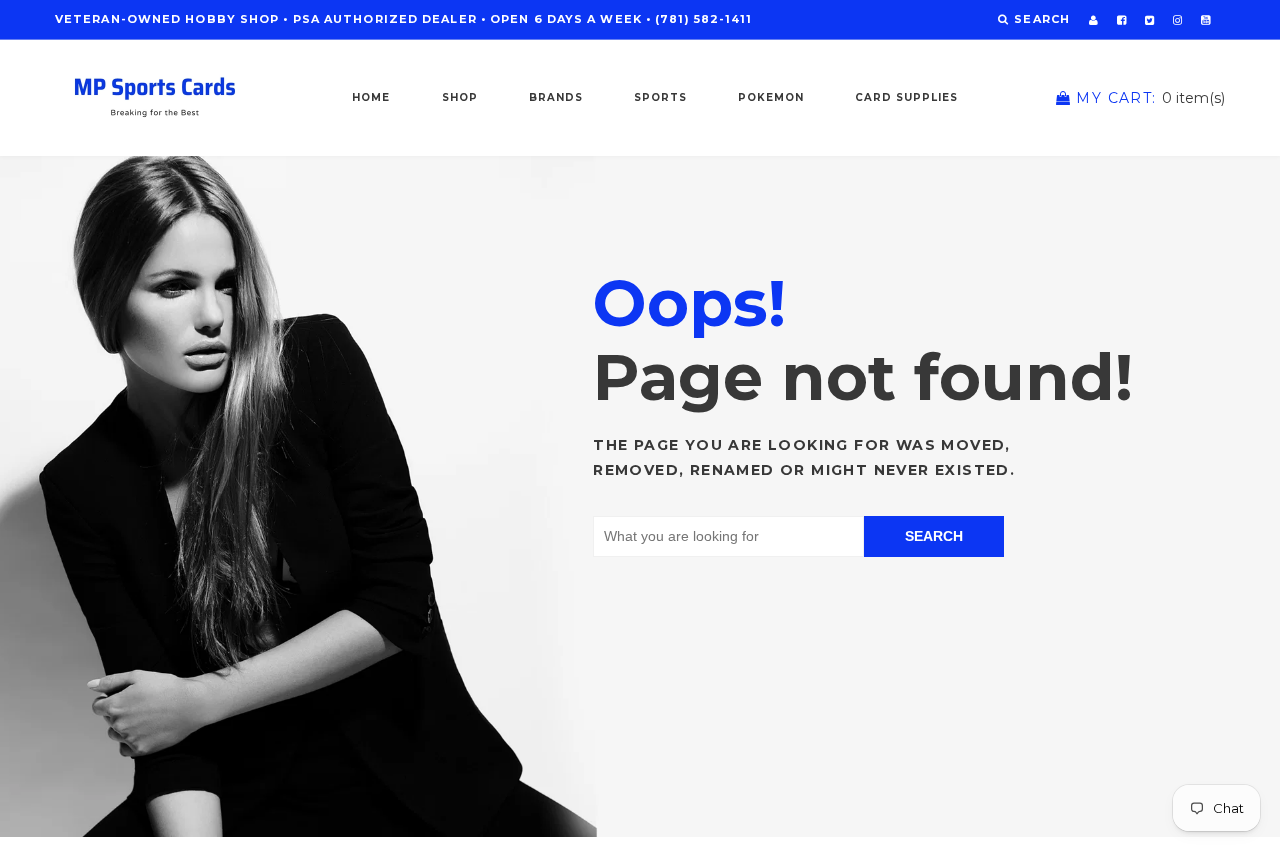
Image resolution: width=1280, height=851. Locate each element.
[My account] (1093, 20)
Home (371, 97)
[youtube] (1205, 20)
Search (934, 536)
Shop (460, 97)
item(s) (1150, 98)
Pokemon (771, 97)
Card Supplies (906, 97)
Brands (556, 97)
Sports (660, 97)
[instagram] (1177, 20)
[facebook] (1121, 20)
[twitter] (1149, 20)
